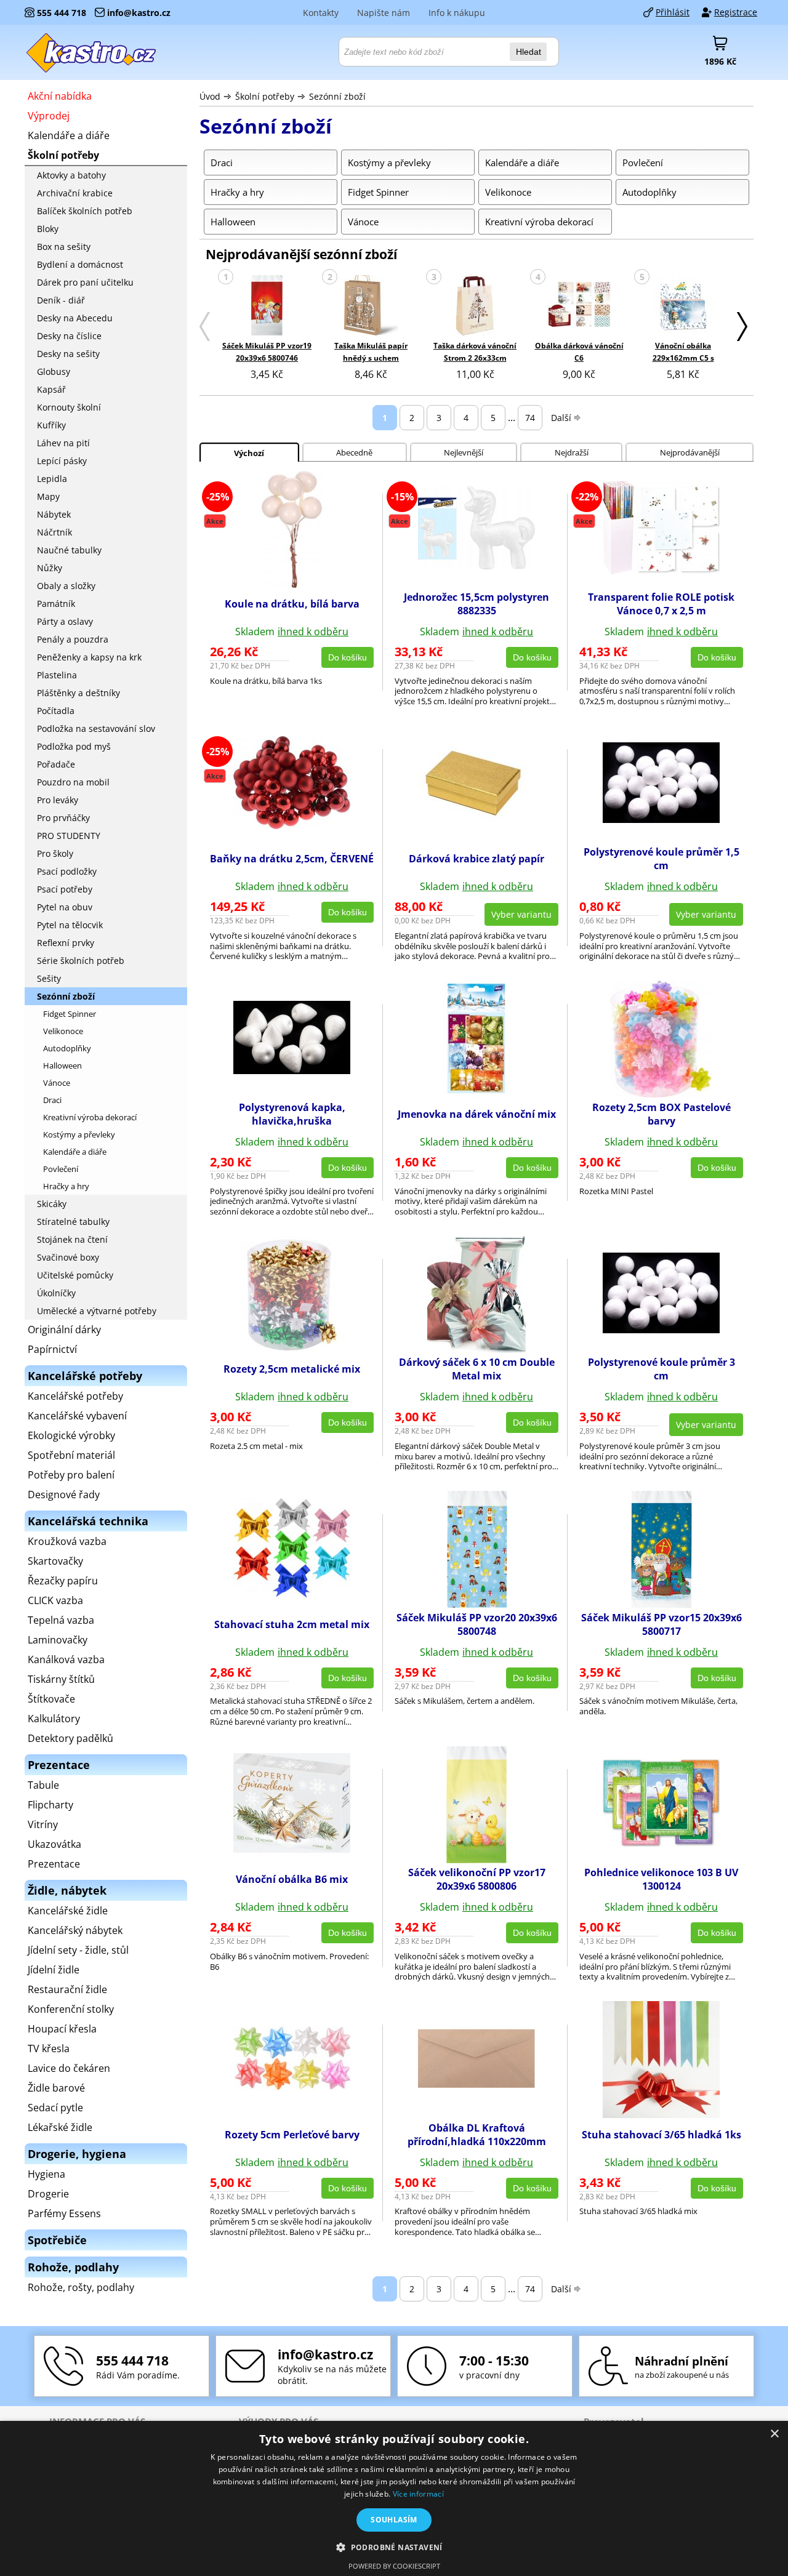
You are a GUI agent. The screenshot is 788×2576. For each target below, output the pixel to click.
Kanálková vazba (66, 1659)
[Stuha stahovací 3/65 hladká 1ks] (661, 2114)
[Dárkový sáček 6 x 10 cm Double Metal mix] (476, 1349)
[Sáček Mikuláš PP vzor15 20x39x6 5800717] (661, 1604)
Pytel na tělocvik (70, 925)
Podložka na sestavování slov (96, 728)
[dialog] (394, 2498)
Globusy (54, 371)
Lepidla (52, 479)
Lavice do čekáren (69, 2068)
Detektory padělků (70, 1738)
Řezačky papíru (63, 1581)
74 (530, 418)
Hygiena (46, 2174)
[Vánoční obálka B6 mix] (292, 1849)
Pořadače (56, 764)
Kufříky (51, 425)
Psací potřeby (65, 889)
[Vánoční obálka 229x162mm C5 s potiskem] (683, 306)
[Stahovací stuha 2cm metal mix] (292, 1594)
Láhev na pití (63, 443)
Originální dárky (64, 1330)
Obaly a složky (66, 586)
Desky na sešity (68, 354)
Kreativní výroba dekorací (90, 1117)
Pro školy (55, 853)
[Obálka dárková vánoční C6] (579, 306)
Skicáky (52, 1204)
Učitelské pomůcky (75, 1275)
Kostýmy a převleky (79, 1134)
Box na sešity (64, 247)
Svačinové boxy (68, 1257)
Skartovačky (55, 1561)
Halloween (62, 1065)
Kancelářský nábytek (75, 1930)
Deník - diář (61, 300)
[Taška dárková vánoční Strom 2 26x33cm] (475, 306)
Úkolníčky (56, 1293)
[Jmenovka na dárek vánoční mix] (477, 1094)
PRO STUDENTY (69, 836)
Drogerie (48, 2194)
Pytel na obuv (65, 907)
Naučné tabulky (69, 550)
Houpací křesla (62, 2029)
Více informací (418, 2494)
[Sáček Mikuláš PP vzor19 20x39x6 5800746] (267, 306)
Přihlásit (673, 12)
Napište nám (384, 13)
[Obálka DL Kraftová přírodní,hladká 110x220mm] (476, 2084)
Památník (56, 604)
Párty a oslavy (65, 621)
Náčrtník (54, 532)
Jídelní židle (54, 1970)
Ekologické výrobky (71, 1435)
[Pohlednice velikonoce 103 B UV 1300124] (661, 1843)
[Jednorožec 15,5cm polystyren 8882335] (476, 566)
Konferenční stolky (71, 2009)
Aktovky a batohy (71, 175)
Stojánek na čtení (72, 1239)
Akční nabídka (60, 96)
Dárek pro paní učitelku (85, 282)
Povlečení (61, 1169)
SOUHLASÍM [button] (394, 2520)
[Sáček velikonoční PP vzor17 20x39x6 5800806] (476, 1860)
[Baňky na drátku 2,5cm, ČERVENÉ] (292, 825)
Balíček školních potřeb (85, 211)
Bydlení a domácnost (80, 264)
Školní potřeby (265, 96)
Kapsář (51, 389)
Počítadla (56, 711)
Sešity (49, 978)
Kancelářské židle (68, 1911)
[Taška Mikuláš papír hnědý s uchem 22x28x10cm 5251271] (371, 306)
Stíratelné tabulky (73, 1222)
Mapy (48, 496)
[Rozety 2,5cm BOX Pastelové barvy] (661, 1094)
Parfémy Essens (64, 2213)
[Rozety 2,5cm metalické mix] (292, 1349)
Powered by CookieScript (394, 2566)
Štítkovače (51, 1699)
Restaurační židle (67, 1989)
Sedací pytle (55, 2108)
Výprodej (49, 116)
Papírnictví (52, 1349)
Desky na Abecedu (75, 318)
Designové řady (64, 1495)
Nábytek (54, 514)
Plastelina (57, 675)
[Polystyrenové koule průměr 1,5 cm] (661, 819)
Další (561, 418)
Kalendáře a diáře (69, 135)
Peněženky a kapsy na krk (89, 657)
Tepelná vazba (61, 1620)
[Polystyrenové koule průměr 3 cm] (661, 1330)
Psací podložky (67, 871)
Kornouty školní (69, 407)
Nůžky (50, 568)
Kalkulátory (54, 1719)
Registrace (736, 12)
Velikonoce (63, 1031)
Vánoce (57, 1083)
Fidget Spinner (70, 1014)
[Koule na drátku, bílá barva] (292, 584)
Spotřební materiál (71, 1455)
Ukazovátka (54, 1844)
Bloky (48, 229)
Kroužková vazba (67, 1541)
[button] (394, 2547)
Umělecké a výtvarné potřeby (97, 1311)
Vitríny (43, 1824)
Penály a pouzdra (73, 639)
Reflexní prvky (66, 943)
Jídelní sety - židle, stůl (78, 1950)
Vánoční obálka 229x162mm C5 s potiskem (683, 358)
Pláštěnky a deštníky (78, 693)
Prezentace (54, 1864)
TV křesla (49, 2048)
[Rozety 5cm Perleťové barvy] (292, 2086)
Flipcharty (50, 1805)
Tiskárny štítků (61, 1679)
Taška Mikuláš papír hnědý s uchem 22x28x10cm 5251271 (371, 358)
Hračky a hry (66, 1186)
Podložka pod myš (74, 746)
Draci (52, 1100)
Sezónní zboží (337, 96)
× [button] (774, 2434)
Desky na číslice (69, 336)
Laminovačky (58, 1640)
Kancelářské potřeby (75, 1396)
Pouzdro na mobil (73, 782)
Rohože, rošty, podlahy (81, 2287)
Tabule (43, 1785)
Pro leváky (58, 800)
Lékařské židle (60, 2127)
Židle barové (56, 2088)
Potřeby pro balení (71, 1475)
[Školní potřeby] (92, 52)
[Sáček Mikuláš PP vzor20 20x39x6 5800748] (477, 1604)
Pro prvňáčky (63, 818)
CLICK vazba (55, 1600)
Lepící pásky (62, 461)
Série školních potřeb (81, 961)
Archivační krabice (75, 193)
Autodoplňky (67, 1048)
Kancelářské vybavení (77, 1416)
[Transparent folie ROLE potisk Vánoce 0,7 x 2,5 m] (661, 571)
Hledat (529, 52)
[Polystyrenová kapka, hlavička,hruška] (292, 1070)
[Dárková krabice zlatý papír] (476, 819)
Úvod (210, 96)
